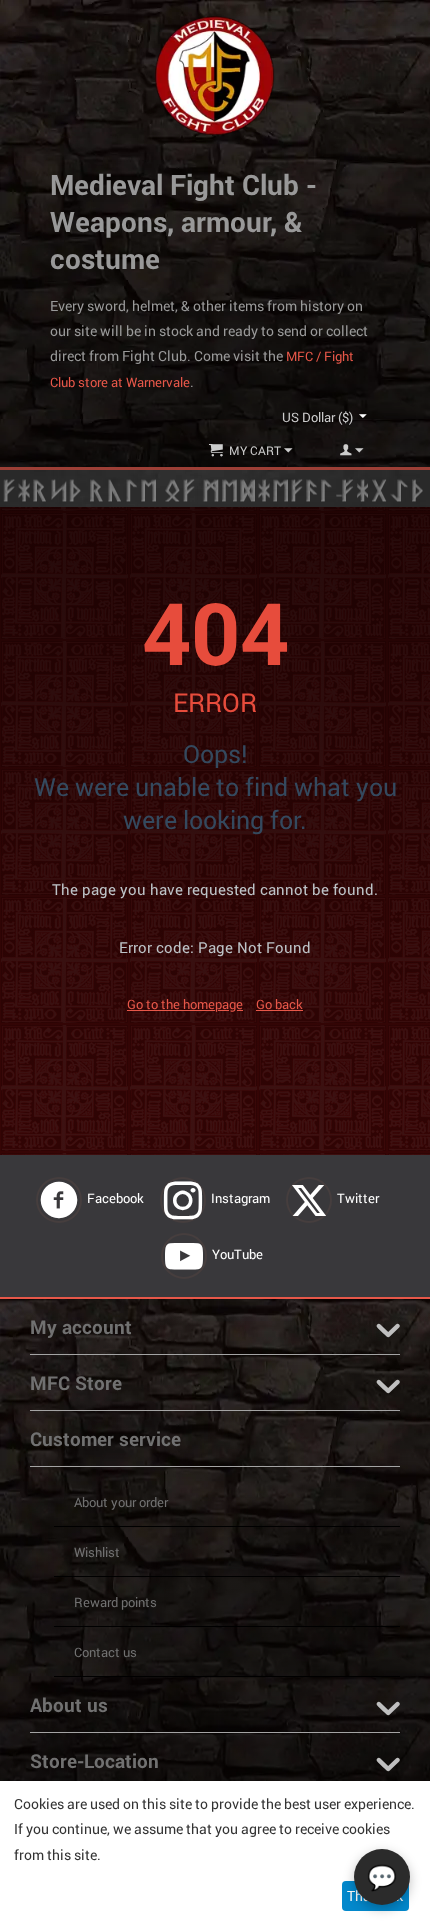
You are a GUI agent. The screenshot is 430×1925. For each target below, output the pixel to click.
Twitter (359, 1198)
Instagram (242, 1198)
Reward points (115, 1602)
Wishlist (97, 1552)
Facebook (117, 1198)
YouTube (239, 1254)
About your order (121, 1502)
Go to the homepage (185, 1004)
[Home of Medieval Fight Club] (215, 74)
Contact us (105, 1652)
